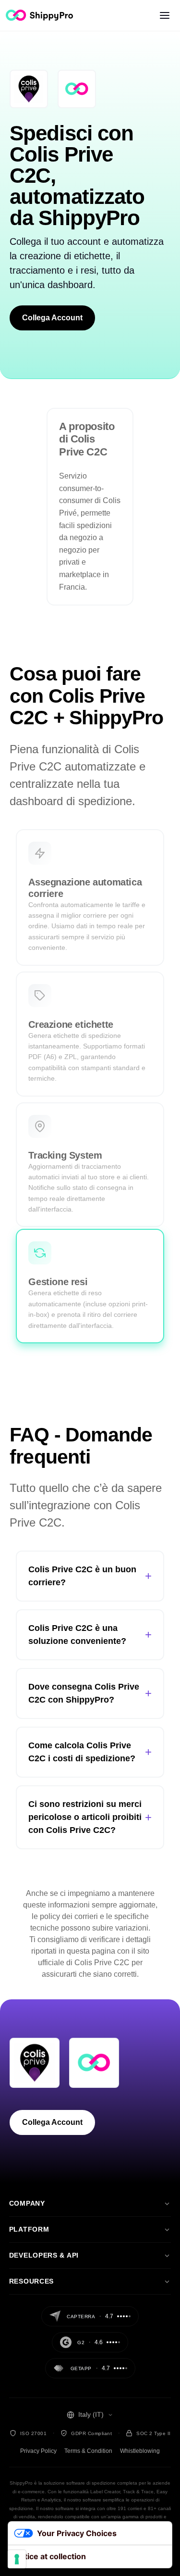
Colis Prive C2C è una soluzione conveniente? (90, 1635)
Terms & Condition (88, 2451)
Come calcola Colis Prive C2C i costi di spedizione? (90, 1752)
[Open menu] (165, 15)
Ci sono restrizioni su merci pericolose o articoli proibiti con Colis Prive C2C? (90, 1817)
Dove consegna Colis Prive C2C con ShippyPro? (90, 1693)
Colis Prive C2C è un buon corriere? (90, 1576)
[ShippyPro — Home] (39, 15)
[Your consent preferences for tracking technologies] (17, 2559)
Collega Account (52, 318)
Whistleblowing (140, 2451)
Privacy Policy (38, 2451)
